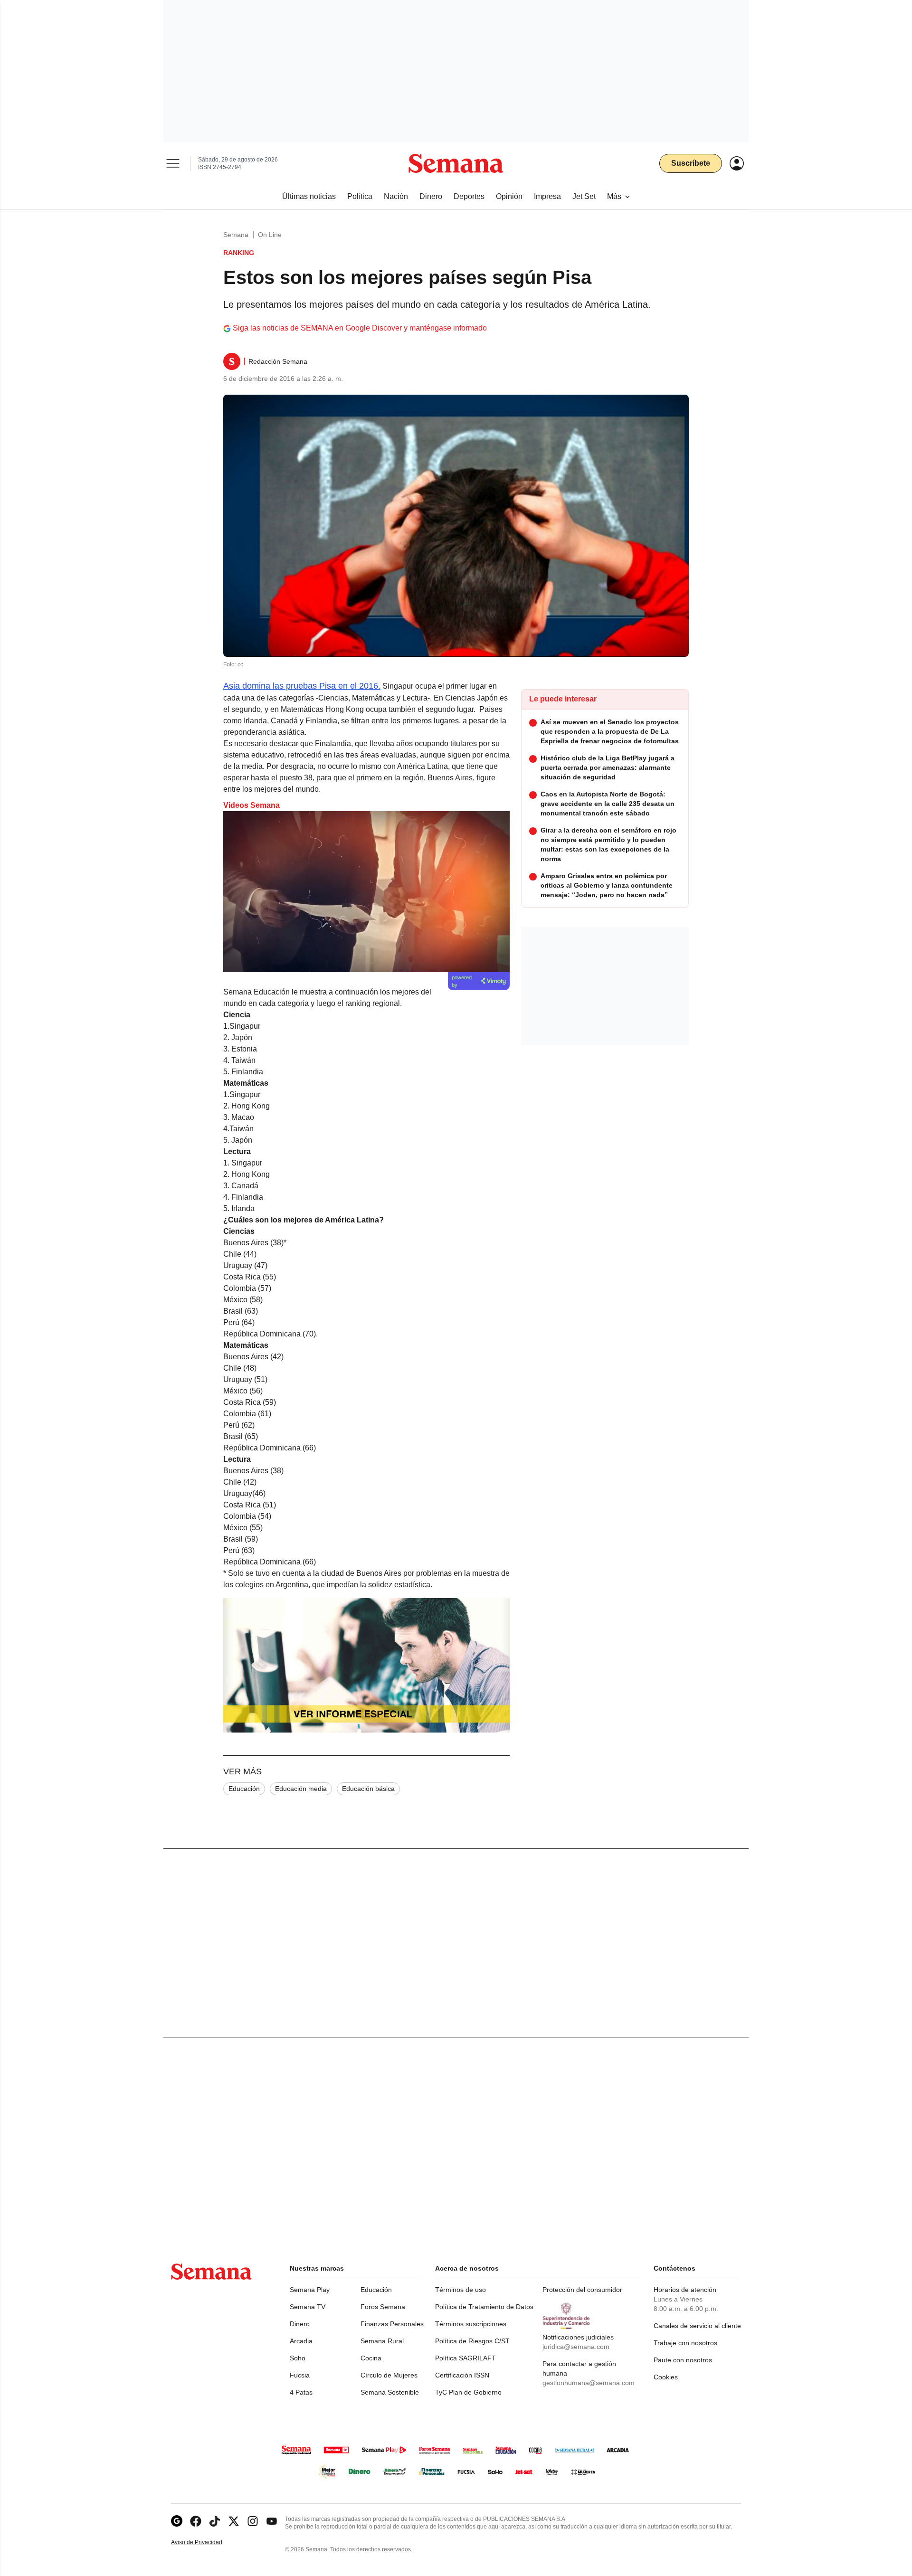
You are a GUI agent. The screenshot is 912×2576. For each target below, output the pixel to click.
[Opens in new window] (196, 2521)
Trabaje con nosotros (685, 2343)
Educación (244, 1789)
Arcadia (301, 2341)
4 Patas (301, 2392)
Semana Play (310, 2290)
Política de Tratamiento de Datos (484, 2307)
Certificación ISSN (462, 2375)
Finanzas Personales (392, 2324)
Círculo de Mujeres (389, 2375)
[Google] (177, 2521)
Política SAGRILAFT (465, 2358)
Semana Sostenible (390, 2392)
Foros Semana (383, 2307)
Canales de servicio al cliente (697, 2326)
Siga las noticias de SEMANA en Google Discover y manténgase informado (360, 328)
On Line (270, 235)
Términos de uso (461, 2290)
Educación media (301, 1789)
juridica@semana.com (576, 2347)
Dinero (300, 2324)
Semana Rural (382, 2341)
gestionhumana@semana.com (589, 2383)
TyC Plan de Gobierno (468, 2392)
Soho (298, 2358)
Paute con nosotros (683, 2360)
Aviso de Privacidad (207, 2543)
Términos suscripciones (471, 2324)
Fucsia (300, 2375)
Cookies (666, 2377)
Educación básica (368, 1789)
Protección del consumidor (582, 2290)
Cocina (371, 2358)
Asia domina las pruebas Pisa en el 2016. (302, 686)
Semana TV (308, 2307)
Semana (236, 235)
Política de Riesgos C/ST (472, 2341)
